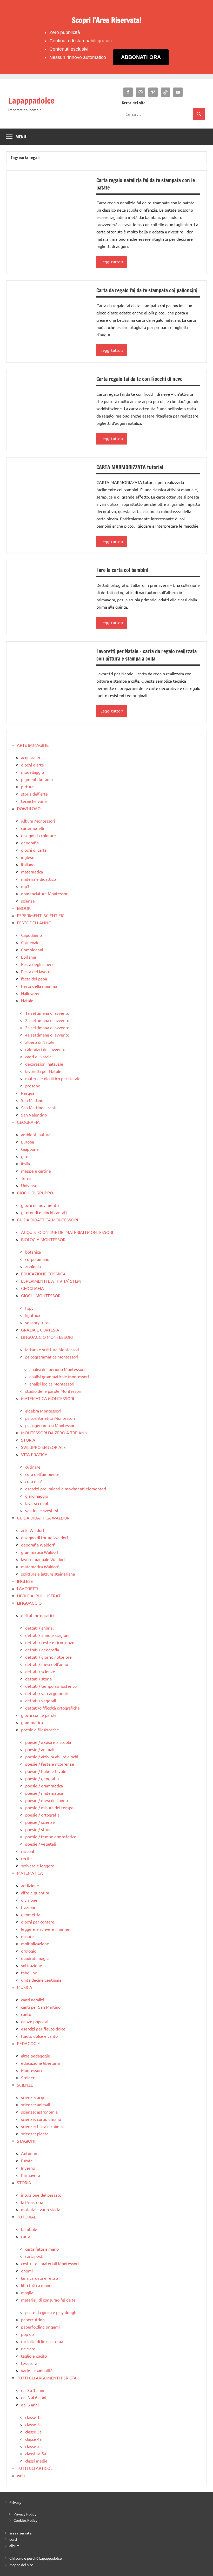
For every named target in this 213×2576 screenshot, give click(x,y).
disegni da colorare (38, 835)
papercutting (33, 2319)
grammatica (32, 1722)
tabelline (29, 1973)
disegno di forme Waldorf (45, 1537)
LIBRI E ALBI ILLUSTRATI (39, 1596)
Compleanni (32, 950)
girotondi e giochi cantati (44, 1212)
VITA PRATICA (34, 1454)
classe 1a (33, 2417)
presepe (33, 1086)
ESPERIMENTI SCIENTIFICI (41, 915)
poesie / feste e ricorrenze (50, 1764)
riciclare (28, 2349)
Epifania (28, 957)
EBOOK (24, 908)
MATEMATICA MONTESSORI (48, 1398)
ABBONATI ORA (141, 57)
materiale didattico (38, 879)
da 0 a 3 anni (33, 2390)
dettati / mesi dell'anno (47, 1664)
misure (27, 1936)
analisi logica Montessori (52, 1384)
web (21, 2475)
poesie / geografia (42, 1778)
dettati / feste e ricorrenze (50, 1642)
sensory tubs (37, 1322)
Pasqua (28, 1093)
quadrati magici (35, 1958)
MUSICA (25, 1987)
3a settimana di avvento (47, 1027)
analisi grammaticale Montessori (59, 1376)
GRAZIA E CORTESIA (40, 1330)
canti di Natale (38, 1057)
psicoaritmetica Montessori (50, 1418)
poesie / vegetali (41, 1844)
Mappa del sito (21, 2565)
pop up (27, 2334)
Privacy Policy (25, 2514)
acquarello (31, 757)
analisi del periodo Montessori (57, 1369)
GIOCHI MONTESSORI (41, 1295)
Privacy (15, 2502)
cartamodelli (32, 828)
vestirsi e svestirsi (42, 1510)
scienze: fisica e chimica (43, 2126)
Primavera (31, 2175)
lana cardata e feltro (39, 2278)
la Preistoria (32, 2202)
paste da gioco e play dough (51, 2312)
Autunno (29, 2153)
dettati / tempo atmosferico (51, 1686)
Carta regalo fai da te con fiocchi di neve (139, 379)
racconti (28, 1851)
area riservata (20, 2533)
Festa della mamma (39, 986)
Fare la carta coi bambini (122, 570)
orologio (29, 1951)
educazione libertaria (40, 2063)
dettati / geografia (42, 1650)
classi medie (36, 2461)
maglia (27, 2292)
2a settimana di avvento (47, 1020)
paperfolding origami (40, 2327)
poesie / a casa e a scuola (48, 1742)
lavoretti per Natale (43, 1071)
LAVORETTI (28, 1588)
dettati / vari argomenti (47, 1693)
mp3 (25, 886)
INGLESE (25, 1581)
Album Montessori (38, 821)
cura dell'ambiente (42, 1474)
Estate (27, 2161)
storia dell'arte (34, 794)
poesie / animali (40, 1749)
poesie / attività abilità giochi (52, 1757)
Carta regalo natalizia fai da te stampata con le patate (146, 184)
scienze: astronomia (39, 2112)
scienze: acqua (34, 2097)
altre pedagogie (36, 2056)
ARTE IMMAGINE (33, 745)
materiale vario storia (41, 2209)
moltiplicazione (35, 1943)
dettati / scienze (40, 1671)
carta (26, 2236)
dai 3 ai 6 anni (34, 2397)
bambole (29, 2229)
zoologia (33, 1266)
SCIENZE (25, 2085)
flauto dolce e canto (39, 2036)
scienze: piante (35, 2134)
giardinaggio (37, 1496)
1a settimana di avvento (47, 1013)
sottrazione (32, 1965)
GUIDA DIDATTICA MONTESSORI (47, 1220)
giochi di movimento (40, 1205)
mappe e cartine (36, 1171)
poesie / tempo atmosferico (51, 1837)
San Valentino (34, 1115)
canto (26, 2014)
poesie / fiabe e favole (46, 1771)
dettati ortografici (37, 1615)
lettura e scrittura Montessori (52, 1349)
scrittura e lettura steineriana (48, 1574)
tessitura (29, 2363)
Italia (25, 1163)
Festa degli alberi (37, 964)
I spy (29, 1308)
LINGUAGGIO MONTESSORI (47, 1337)
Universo (29, 1185)
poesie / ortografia (42, 1815)
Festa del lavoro (36, 971)
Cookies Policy (25, 2520)
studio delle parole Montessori (53, 1391)
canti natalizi (33, 2000)
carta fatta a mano (42, 2249)
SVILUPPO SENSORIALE (43, 1447)
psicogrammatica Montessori (52, 1357)
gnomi (27, 2271)
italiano (28, 864)
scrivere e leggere (38, 1866)
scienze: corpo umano (41, 2119)
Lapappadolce (31, 100)
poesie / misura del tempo (49, 1807)
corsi (13, 2539)
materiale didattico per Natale (53, 1078)
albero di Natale (40, 1042)
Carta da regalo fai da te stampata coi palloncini (147, 290)
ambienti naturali (37, 1134)
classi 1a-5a (36, 2453)
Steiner (28, 2077)
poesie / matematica (44, 1793)
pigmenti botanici (37, 779)
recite (26, 1858)
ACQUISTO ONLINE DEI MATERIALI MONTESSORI (67, 1232)
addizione (30, 1885)
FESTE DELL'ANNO (34, 923)
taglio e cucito (34, 2356)
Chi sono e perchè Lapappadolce (36, 2558)
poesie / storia (38, 1829)
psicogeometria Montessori (50, 1425)
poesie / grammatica (44, 1786)
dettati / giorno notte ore (48, 1657)
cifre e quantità (35, 1893)
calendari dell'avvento (45, 1049)
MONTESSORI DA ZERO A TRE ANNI (55, 1432)
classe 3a (33, 2432)
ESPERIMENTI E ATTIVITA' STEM (51, 1281)
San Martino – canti (39, 1107)
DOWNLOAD (29, 808)
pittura (27, 786)
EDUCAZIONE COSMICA (43, 1274)
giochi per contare (38, 1922)
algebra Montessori (43, 1411)
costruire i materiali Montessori (50, 2263)
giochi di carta (34, 850)
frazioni (28, 1907)
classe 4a (33, 2439)
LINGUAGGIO (29, 1603)
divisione (29, 1900)
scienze (28, 901)
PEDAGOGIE (28, 2043)
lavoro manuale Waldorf (43, 1559)
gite (25, 1156)
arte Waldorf (33, 1530)
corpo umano (37, 1259)
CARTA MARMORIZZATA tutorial (130, 467)
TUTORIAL (26, 2217)
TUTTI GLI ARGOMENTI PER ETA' (47, 2378)
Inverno (28, 2168)
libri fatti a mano (36, 2285)
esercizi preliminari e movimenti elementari (66, 1489)
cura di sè (34, 1481)
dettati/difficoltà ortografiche (52, 1708)
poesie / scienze (40, 1822)
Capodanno (31, 935)
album (14, 2546)
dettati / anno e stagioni (47, 1635)
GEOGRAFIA (28, 1122)
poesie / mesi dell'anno (46, 1800)
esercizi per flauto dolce (43, 2029)
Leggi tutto (111, 262)
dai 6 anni (30, 2405)
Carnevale (30, 942)
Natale (27, 1000)
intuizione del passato (41, 2195)
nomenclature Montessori (45, 893)
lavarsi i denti (37, 1503)
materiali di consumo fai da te (48, 2300)
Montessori (31, 2070)
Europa (28, 1142)
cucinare (33, 1467)
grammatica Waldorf (40, 1552)
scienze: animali (36, 2104)
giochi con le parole (39, 1715)
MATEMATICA (30, 1873)
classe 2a (33, 2424)
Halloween (31, 993)
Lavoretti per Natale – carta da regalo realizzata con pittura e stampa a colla (147, 655)
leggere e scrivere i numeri (46, 1929)
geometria (31, 1914)
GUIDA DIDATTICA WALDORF (44, 1518)
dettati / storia (38, 1679)
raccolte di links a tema (42, 2341)
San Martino (32, 1100)
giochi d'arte (32, 765)
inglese (28, 857)
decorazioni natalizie (44, 1064)
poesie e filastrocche (40, 1730)
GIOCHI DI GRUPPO (35, 1193)
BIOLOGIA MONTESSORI (44, 1239)
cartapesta (35, 2256)
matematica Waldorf (40, 1566)
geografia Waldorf (38, 1545)
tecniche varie (34, 801)
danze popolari (35, 2021)
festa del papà (34, 979)
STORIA (28, 1440)
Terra (26, 1178)
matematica (32, 872)
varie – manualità (37, 2370)
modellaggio (32, 772)
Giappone (30, 1149)
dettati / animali (40, 1628)
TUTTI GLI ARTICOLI (35, 2468)
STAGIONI (26, 2141)
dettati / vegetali (41, 1700)
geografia (30, 843)
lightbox (33, 1315)
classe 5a (33, 2446)
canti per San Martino (41, 2007)
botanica (33, 1252)
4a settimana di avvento (47, 1035)
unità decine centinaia (41, 1980)
